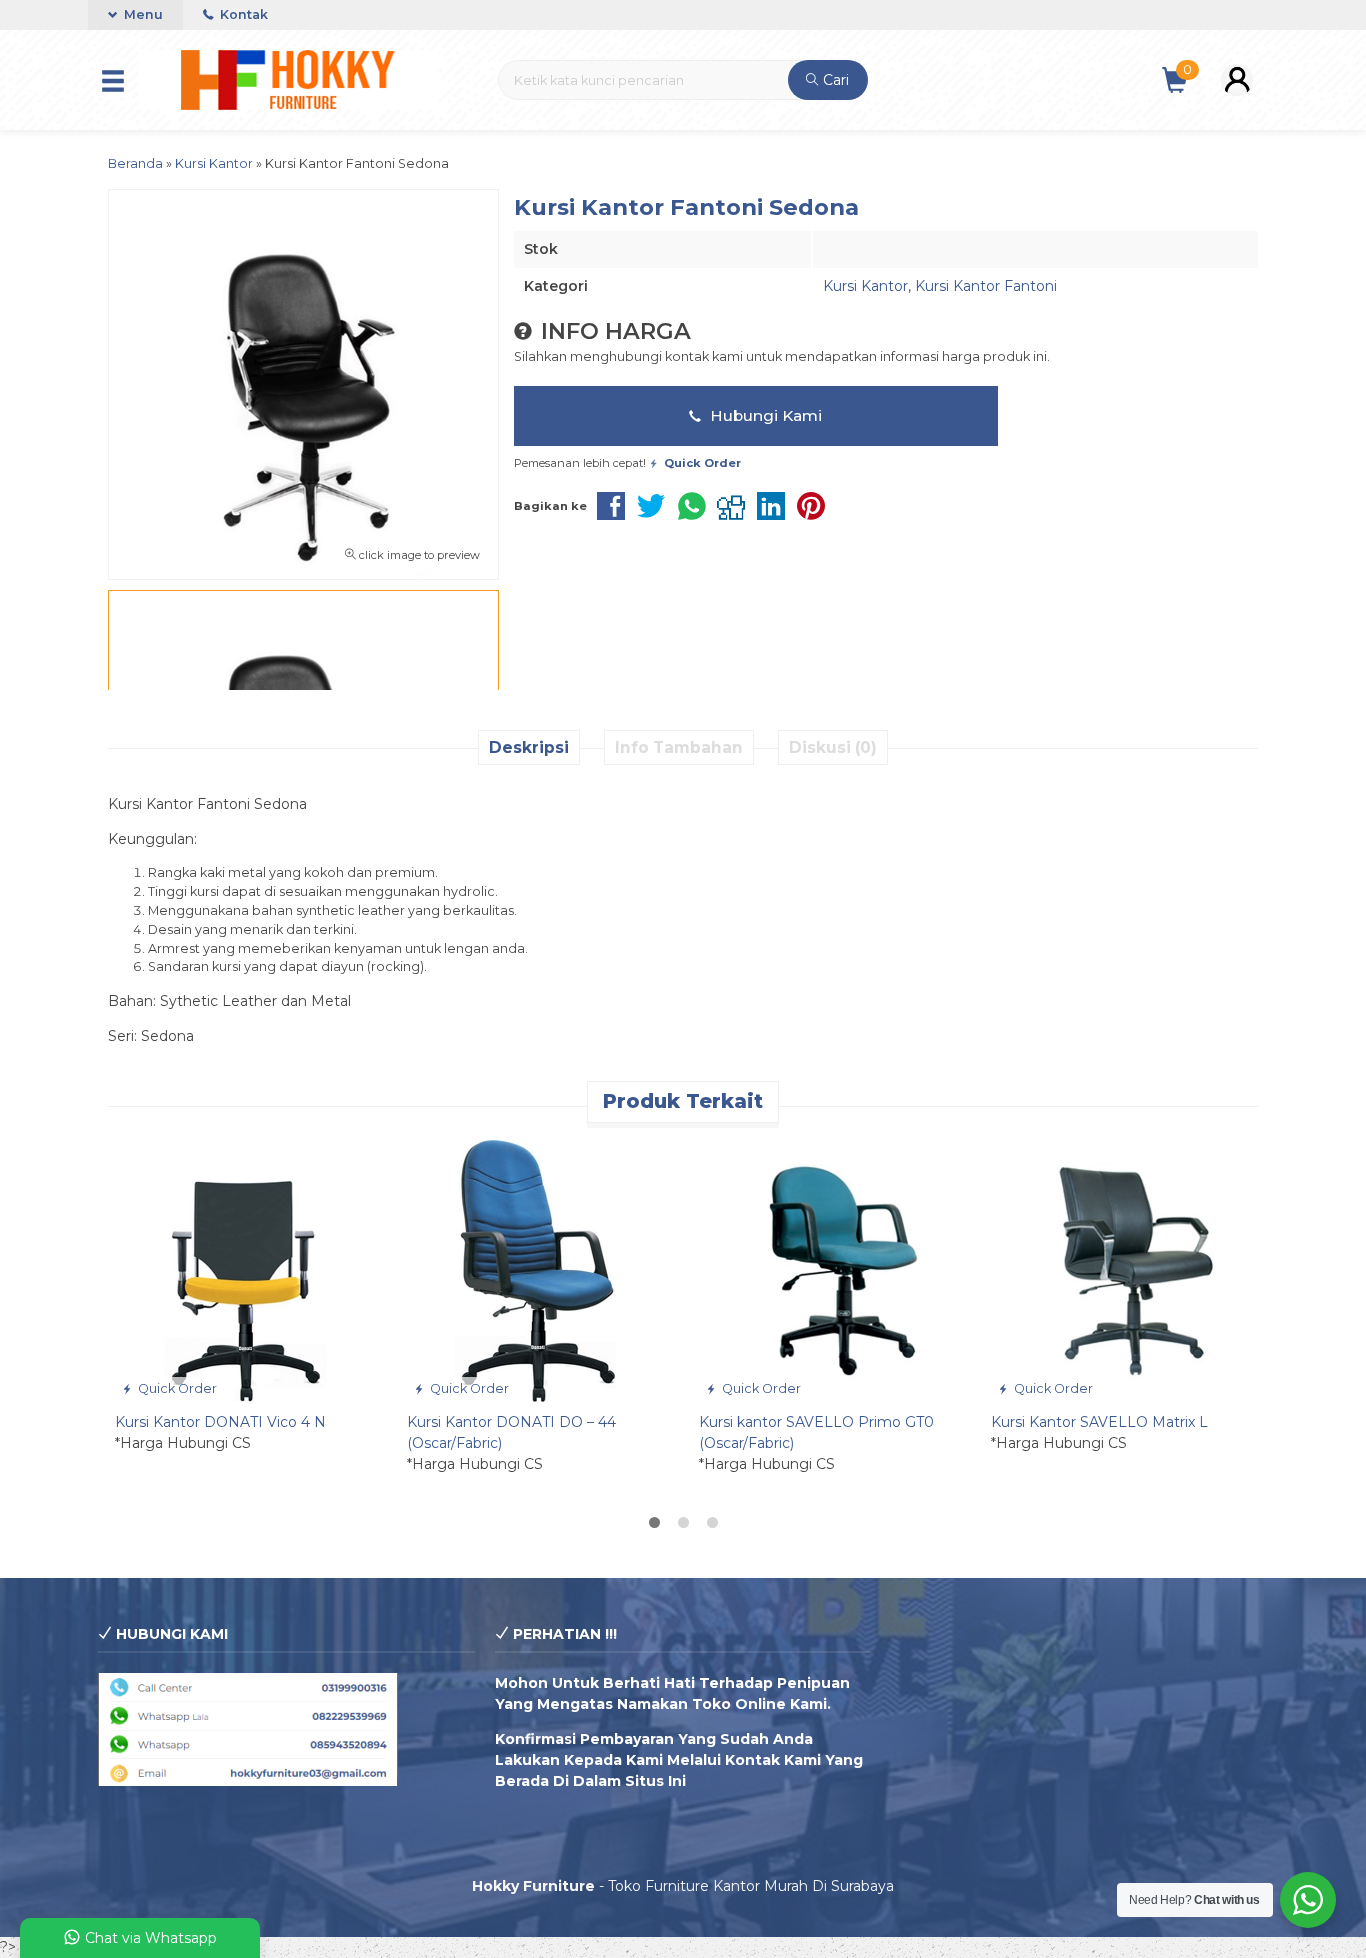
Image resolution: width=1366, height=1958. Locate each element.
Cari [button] (834, 80)
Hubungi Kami (764, 415)
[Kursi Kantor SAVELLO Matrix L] (1122, 1269)
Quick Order (176, 1388)
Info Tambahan (679, 747)
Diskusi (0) (833, 747)
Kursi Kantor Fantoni (986, 286)
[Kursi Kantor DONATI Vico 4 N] (246, 1269)
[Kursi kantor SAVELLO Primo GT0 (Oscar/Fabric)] (830, 1269)
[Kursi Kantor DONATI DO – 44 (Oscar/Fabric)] (538, 1269)
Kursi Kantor (865, 286)
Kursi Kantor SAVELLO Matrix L (1099, 1422)
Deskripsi (529, 747)
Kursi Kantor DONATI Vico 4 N (220, 1422)
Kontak (242, 14)
